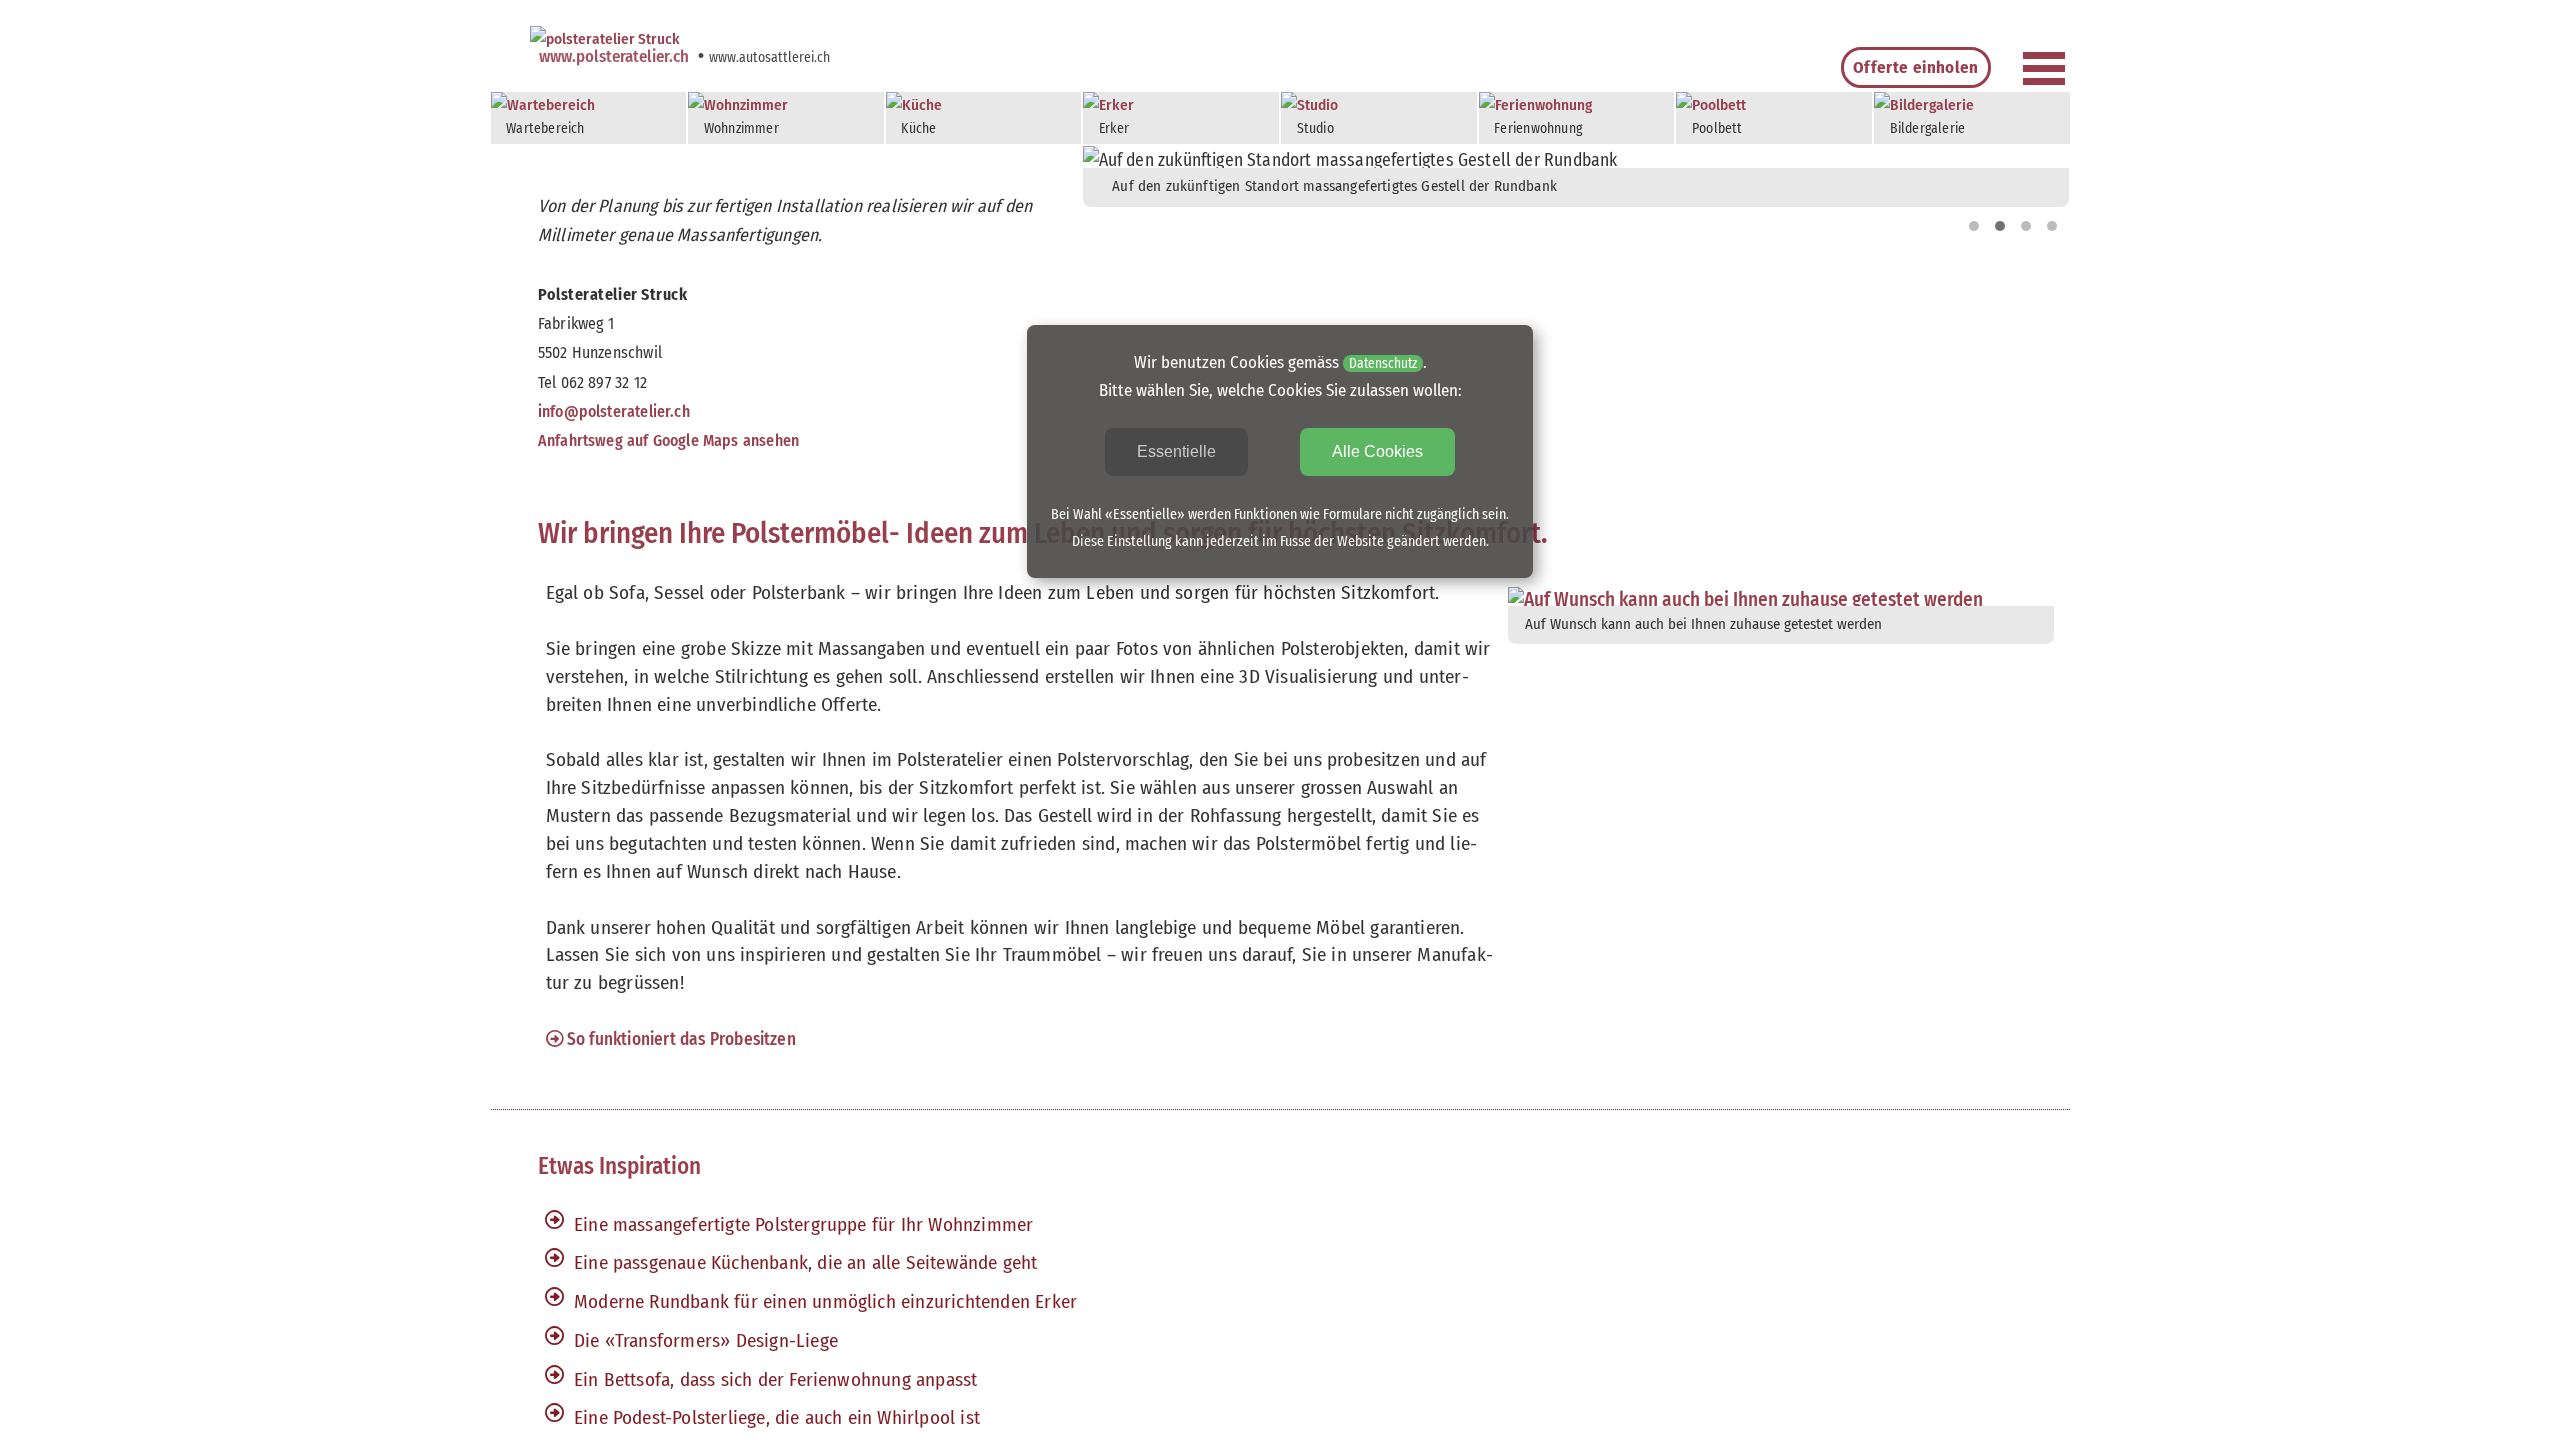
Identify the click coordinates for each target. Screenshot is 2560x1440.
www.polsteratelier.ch (616, 56)
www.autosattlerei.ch (769, 57)
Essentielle (1176, 451)
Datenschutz (1383, 363)
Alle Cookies (1377, 451)
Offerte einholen (1915, 67)
